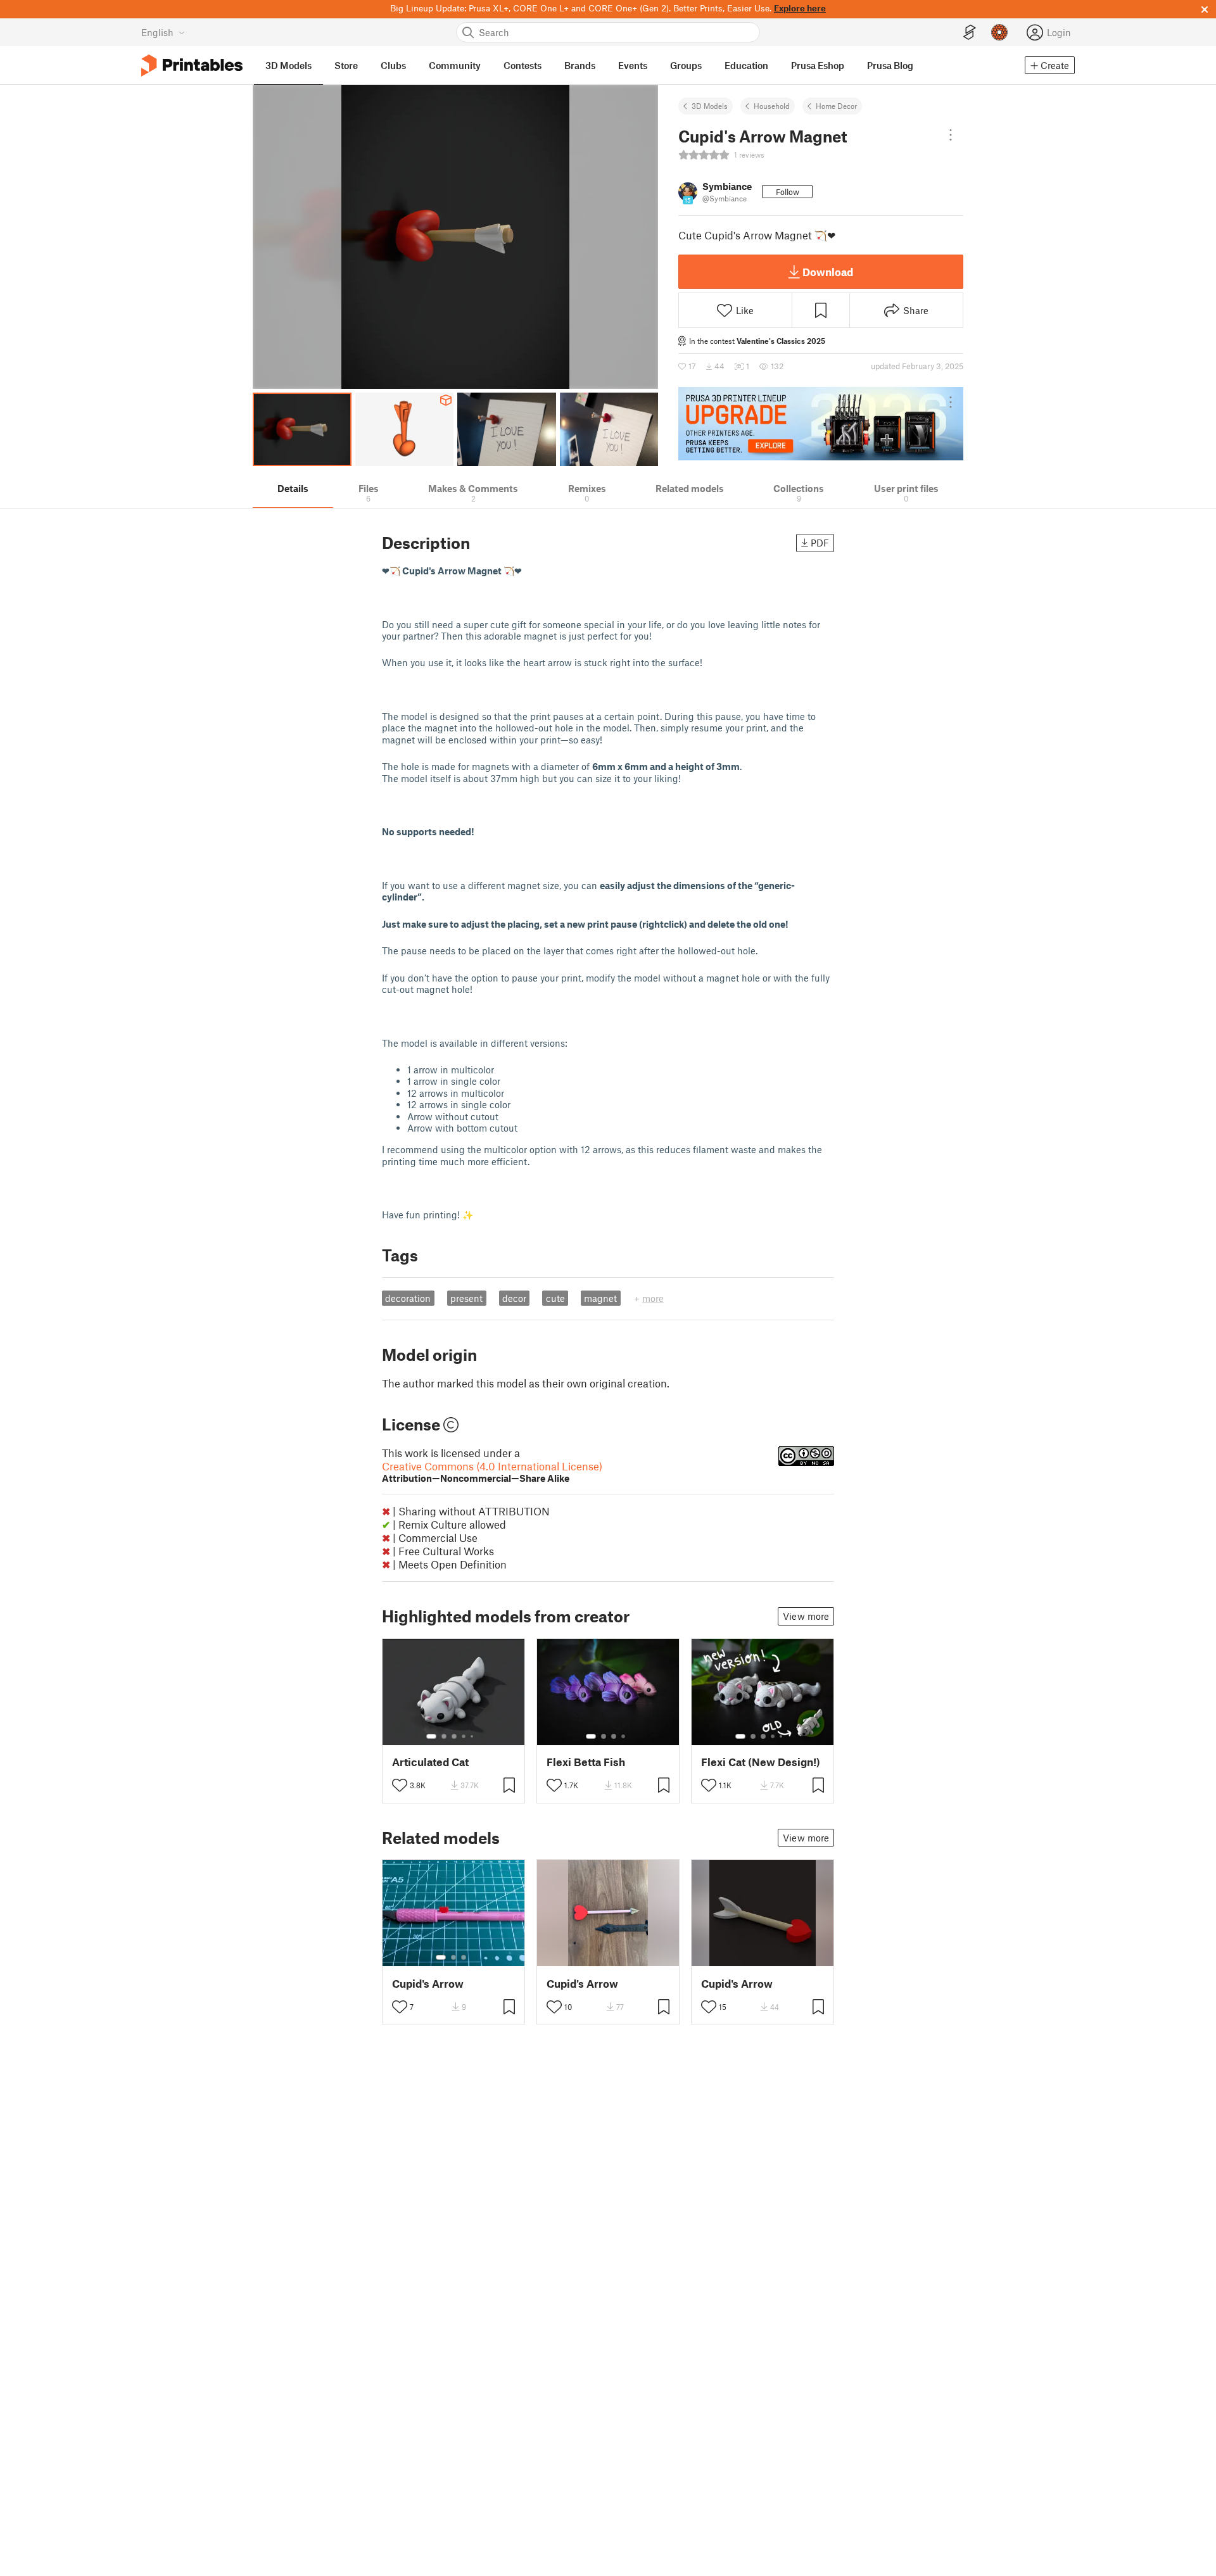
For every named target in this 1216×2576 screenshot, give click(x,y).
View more (806, 1616)
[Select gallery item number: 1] (431, 1736)
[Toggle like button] (400, 1785)
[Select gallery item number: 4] (464, 1736)
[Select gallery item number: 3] (454, 1736)
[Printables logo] (192, 66)
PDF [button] (820, 543)
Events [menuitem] (633, 65)
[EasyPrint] (970, 33)
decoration (408, 1298)
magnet (600, 1298)
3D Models (710, 106)
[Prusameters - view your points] (999, 32)
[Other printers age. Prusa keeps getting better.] (821, 424)
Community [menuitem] (455, 65)
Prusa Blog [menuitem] (890, 65)
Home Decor (836, 106)
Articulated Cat (430, 1762)
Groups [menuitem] (686, 65)
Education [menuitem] (746, 65)
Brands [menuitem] (580, 65)
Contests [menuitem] (522, 65)
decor (514, 1298)
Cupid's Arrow (428, 1984)
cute (555, 1298)
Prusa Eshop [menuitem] (818, 65)
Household (772, 106)
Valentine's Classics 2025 (781, 341)
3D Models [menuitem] (288, 65)
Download (828, 272)
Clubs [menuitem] (393, 65)
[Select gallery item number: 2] (444, 1736)
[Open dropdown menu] (951, 135)
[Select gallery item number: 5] (473, 1736)
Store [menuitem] (346, 65)
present (466, 1298)
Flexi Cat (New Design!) (761, 1762)
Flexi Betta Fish (586, 1762)
